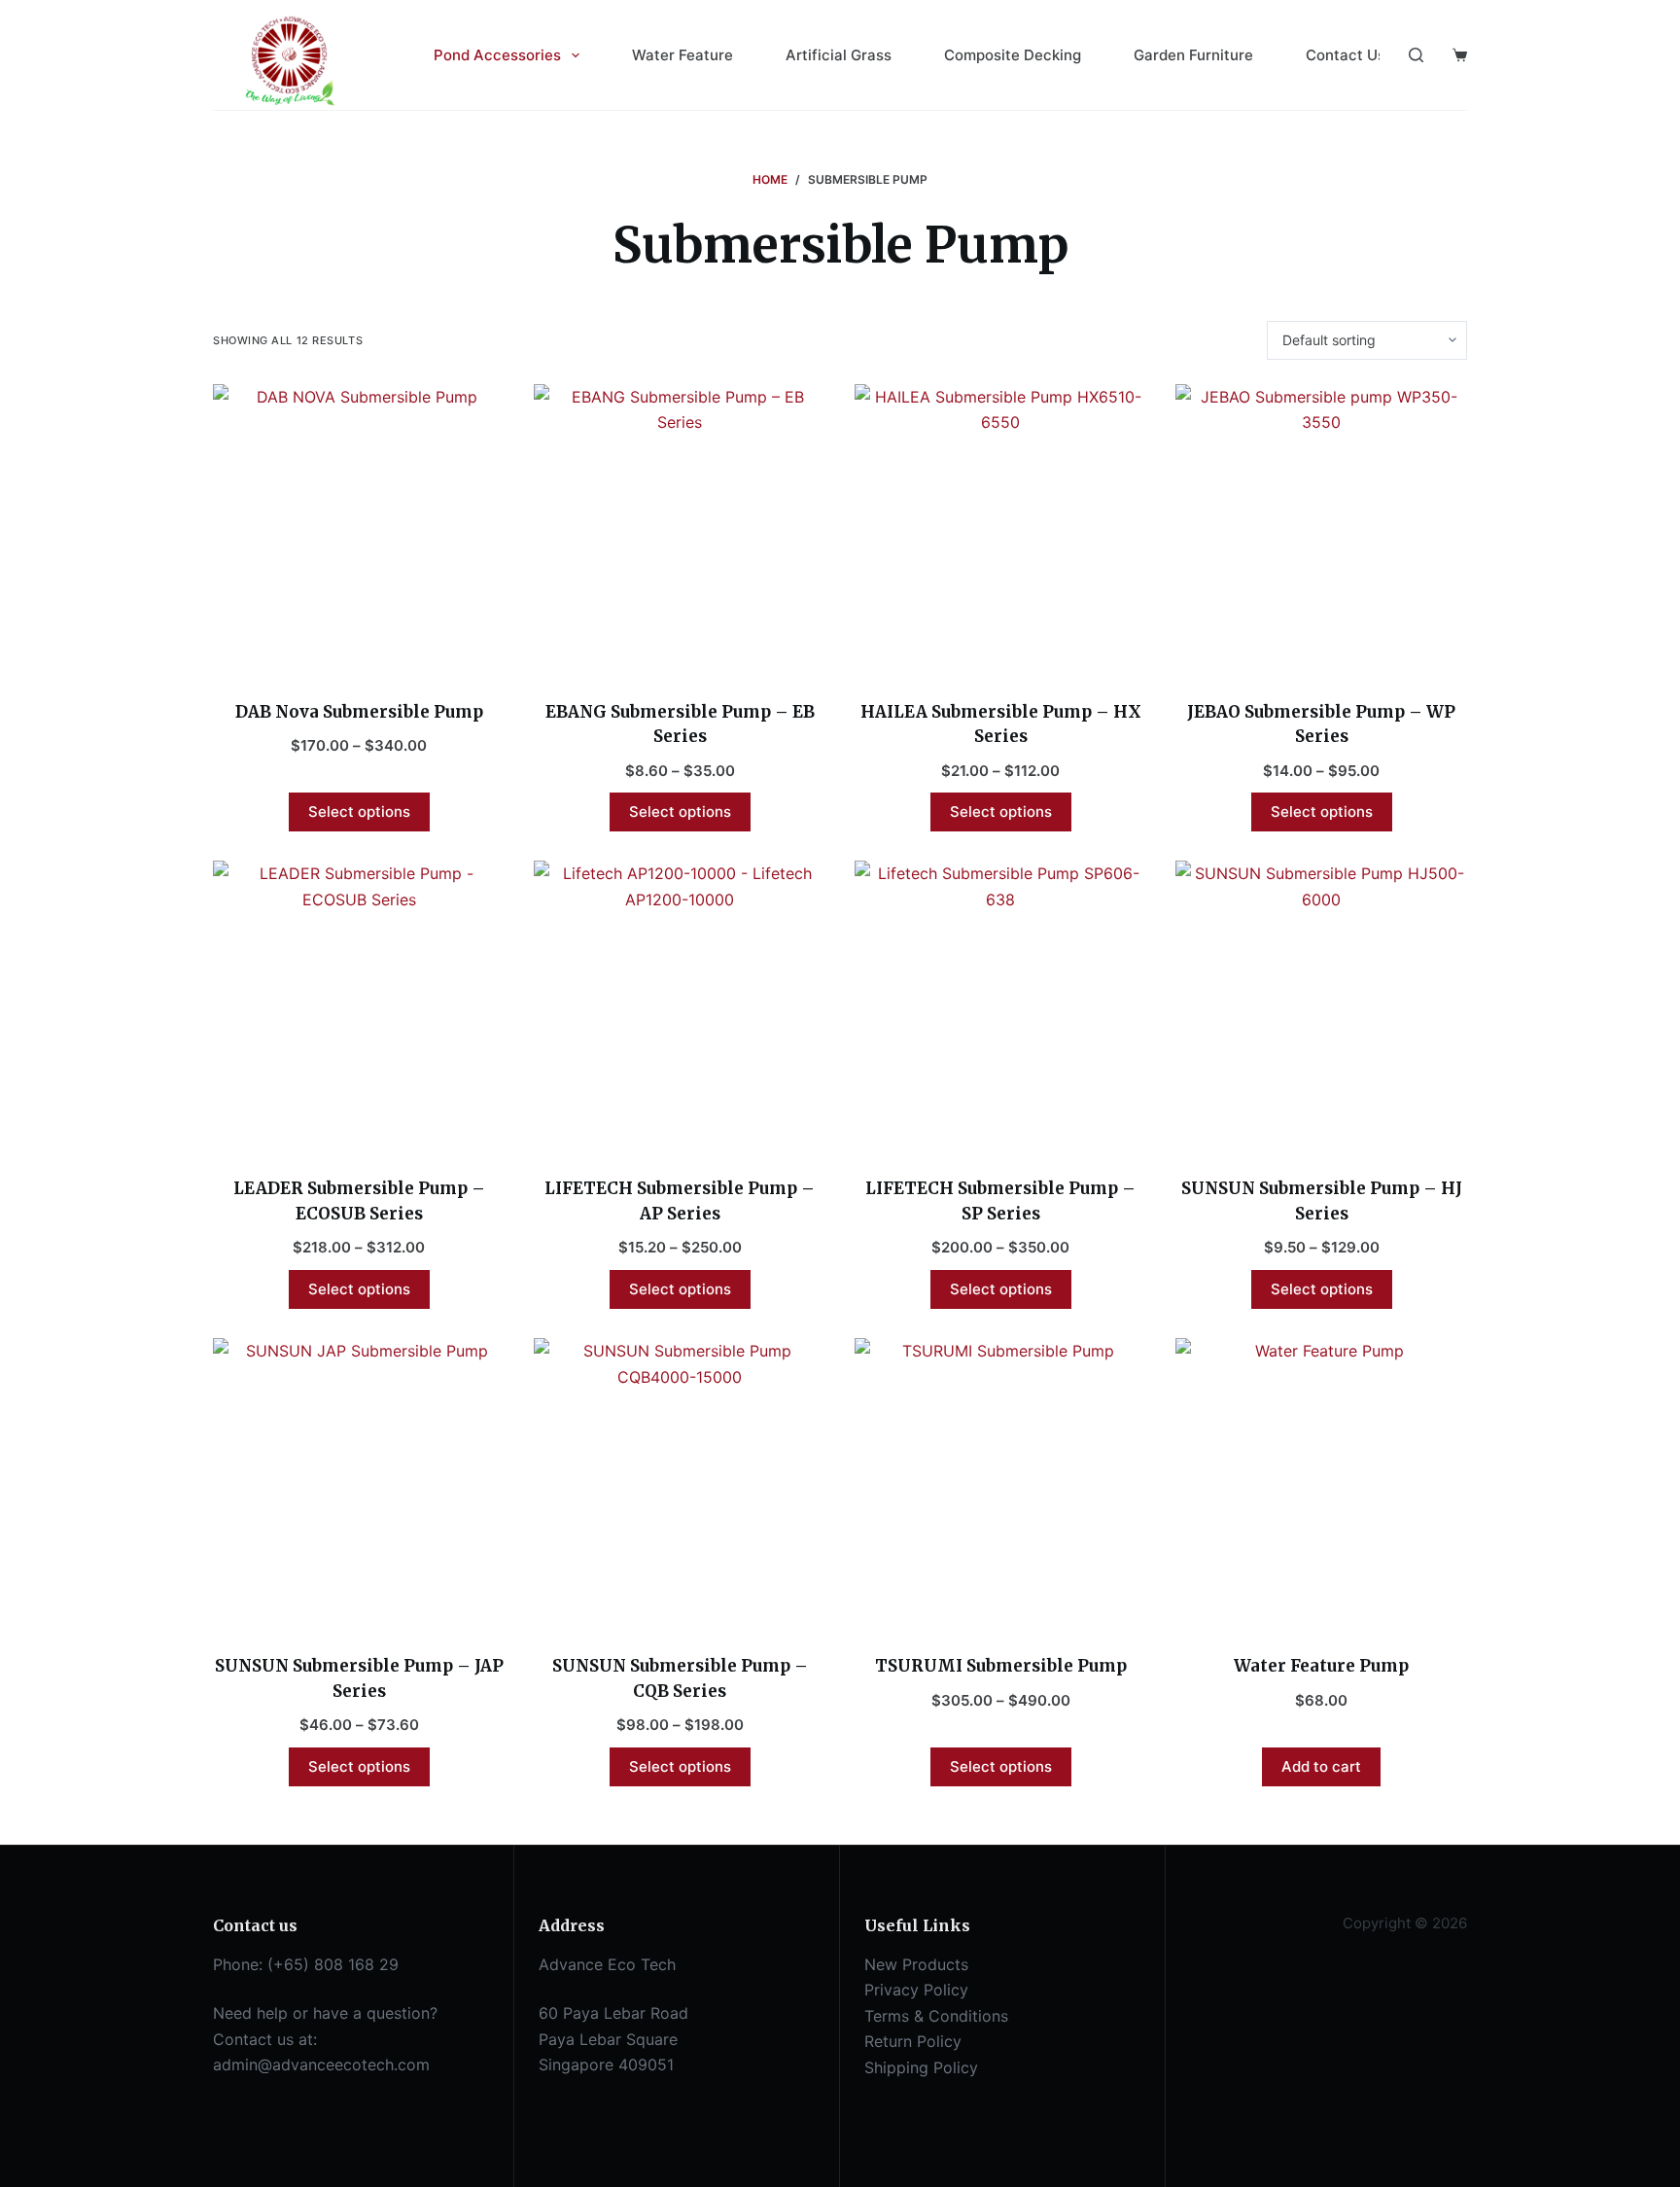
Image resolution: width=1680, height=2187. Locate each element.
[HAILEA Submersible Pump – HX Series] (1000, 530)
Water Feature (682, 55)
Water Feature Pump (1321, 1666)
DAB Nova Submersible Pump (359, 712)
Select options (359, 811)
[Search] (1416, 55)
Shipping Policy (921, 2067)
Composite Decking (1013, 55)
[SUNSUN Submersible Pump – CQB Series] (680, 1484)
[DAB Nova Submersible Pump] (359, 530)
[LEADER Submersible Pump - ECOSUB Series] (359, 1006)
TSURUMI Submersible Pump (1001, 1666)
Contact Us (1346, 55)
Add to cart (1321, 1766)
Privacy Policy (916, 1990)
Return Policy (913, 2041)
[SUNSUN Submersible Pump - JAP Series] (359, 1484)
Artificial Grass (839, 55)
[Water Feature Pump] (1321, 1484)
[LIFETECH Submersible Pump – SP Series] (1000, 1006)
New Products (916, 1964)
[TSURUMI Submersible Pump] (1000, 1484)
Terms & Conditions (936, 2016)
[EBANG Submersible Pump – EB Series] (680, 530)
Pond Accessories (497, 55)
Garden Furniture (1193, 55)
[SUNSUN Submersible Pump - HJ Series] (1321, 1006)
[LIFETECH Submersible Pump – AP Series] (680, 1006)
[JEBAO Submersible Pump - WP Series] (1321, 530)
